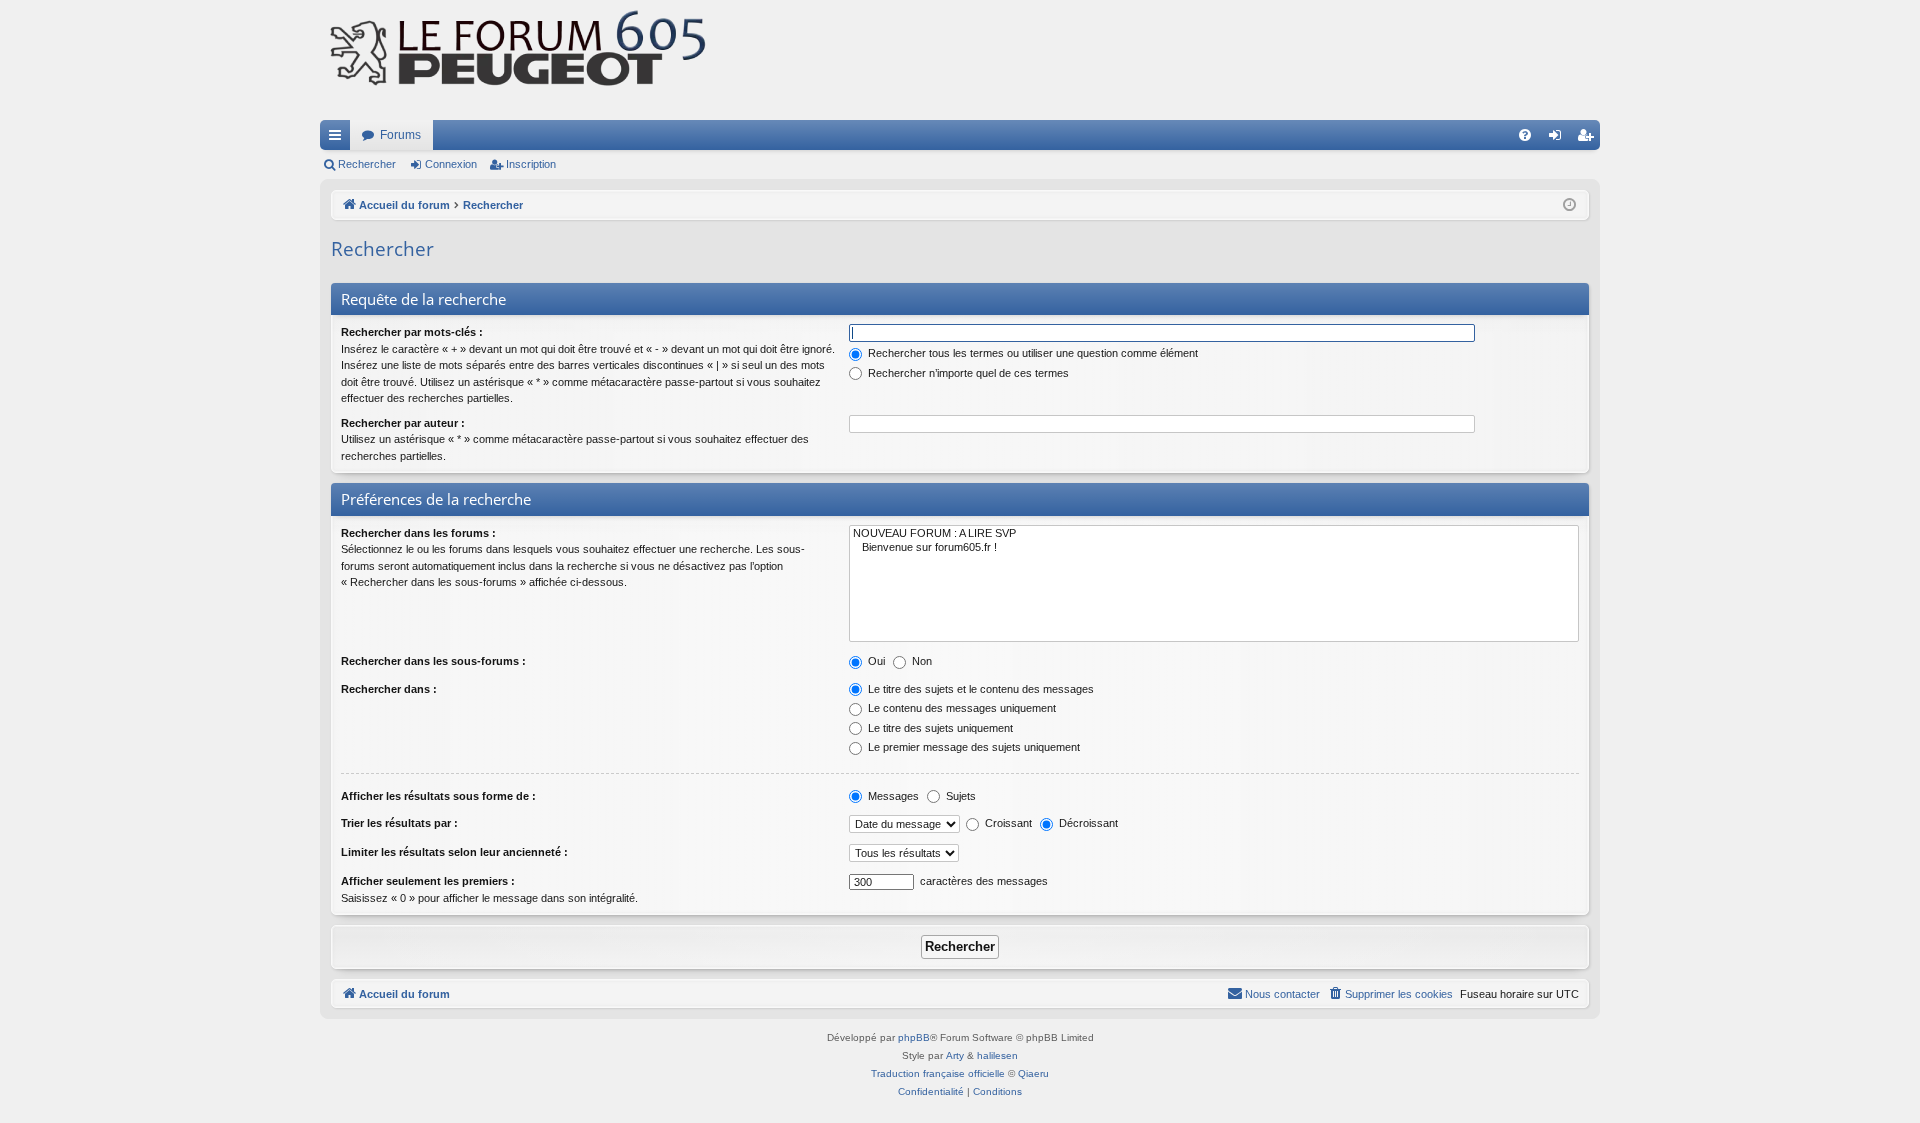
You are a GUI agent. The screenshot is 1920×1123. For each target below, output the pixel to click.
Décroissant (1087, 823)
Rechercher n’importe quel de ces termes (967, 373)
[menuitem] (1525, 135)
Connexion (451, 164)
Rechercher (367, 164)
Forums (400, 135)
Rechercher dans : (389, 689)
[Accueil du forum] (520, 60)
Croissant (1007, 823)
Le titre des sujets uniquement (939, 728)
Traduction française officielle (938, 1073)
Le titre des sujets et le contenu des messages (979, 689)
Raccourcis (339, 139)
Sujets (959, 796)
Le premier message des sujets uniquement (972, 747)
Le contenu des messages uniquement (960, 708)
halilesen (997, 1055)
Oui (875, 661)
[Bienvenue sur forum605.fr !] (1214, 548)
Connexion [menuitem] (1559, 139)
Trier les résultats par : (399, 823)
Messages (892, 796)
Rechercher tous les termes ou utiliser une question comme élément (1031, 353)
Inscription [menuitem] (1589, 139)
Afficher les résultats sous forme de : (438, 796)
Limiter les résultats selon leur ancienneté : (454, 852)
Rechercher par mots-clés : (412, 332)
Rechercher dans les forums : (418, 533)
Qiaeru (1033, 1073)
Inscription (531, 164)
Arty (955, 1055)
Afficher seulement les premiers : (428, 881)
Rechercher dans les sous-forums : (433, 661)
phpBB (914, 1037)
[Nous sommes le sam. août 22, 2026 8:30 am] (1569, 205)
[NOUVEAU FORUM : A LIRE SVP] (1214, 534)
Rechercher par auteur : (403, 423)
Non (920, 661)
